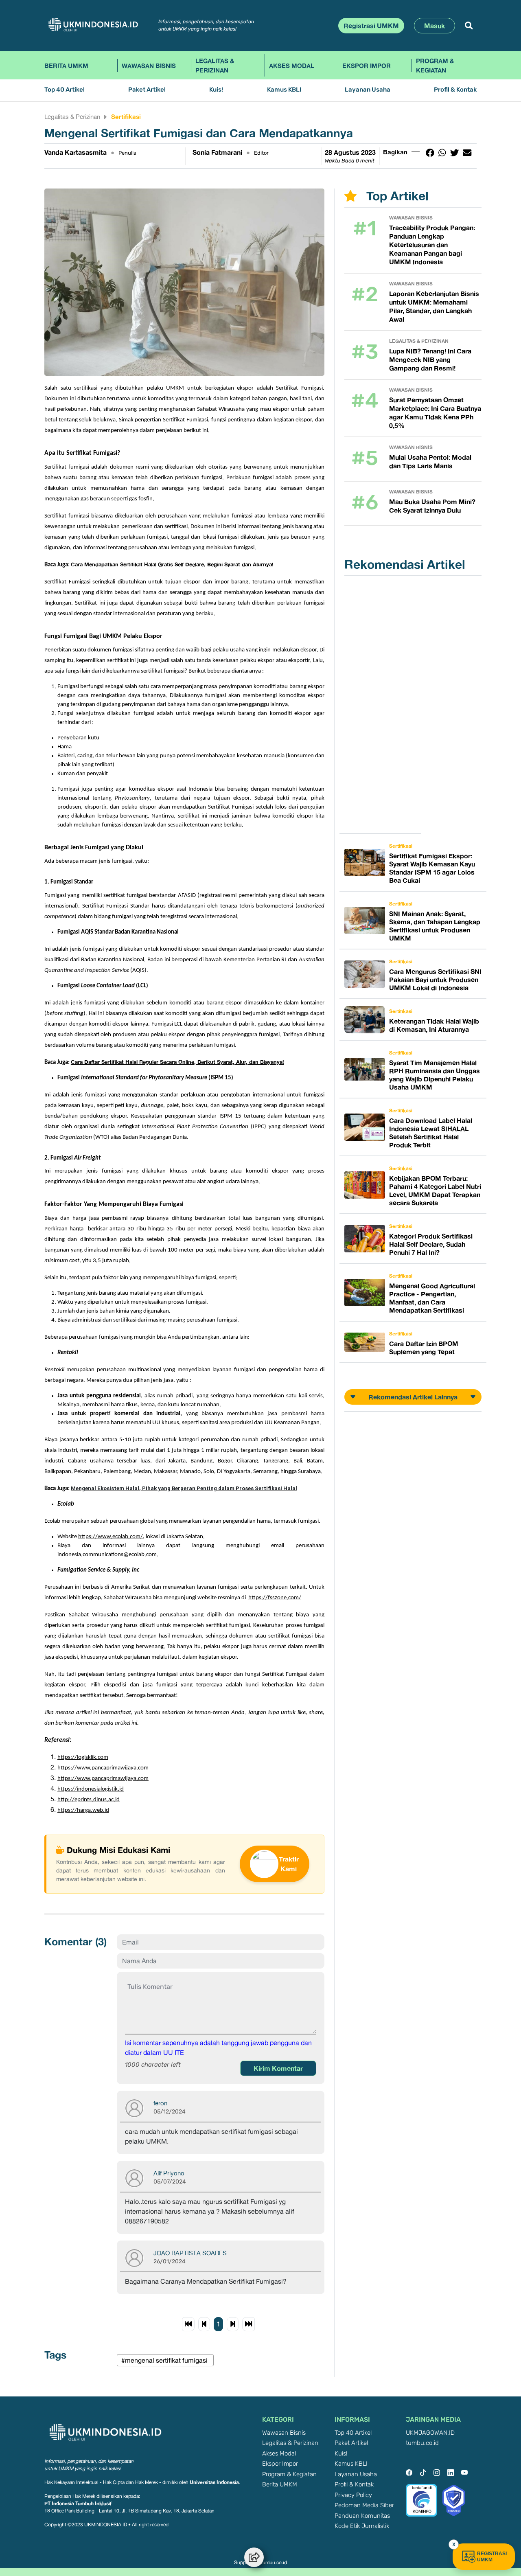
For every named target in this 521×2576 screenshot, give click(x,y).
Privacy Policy (353, 2495)
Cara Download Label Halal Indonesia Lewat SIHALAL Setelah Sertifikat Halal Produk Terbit (431, 1133)
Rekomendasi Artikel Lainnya (413, 1397)
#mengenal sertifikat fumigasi (165, 2360)
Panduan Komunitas (362, 2516)
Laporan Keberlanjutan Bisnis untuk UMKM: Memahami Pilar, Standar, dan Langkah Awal (434, 306)
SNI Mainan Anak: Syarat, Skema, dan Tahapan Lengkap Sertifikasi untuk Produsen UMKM (435, 926)
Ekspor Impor (367, 66)
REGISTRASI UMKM (492, 2557)
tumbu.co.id (422, 2443)
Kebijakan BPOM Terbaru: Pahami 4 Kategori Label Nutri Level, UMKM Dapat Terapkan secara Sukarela (435, 1190)
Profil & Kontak (455, 90)
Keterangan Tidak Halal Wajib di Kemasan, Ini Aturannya (434, 1025)
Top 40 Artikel (65, 90)
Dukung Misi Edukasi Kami (118, 1850)
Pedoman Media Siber (364, 2505)
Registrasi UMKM (371, 26)
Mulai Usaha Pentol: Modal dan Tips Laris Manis (430, 461)
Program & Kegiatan (435, 65)
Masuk (435, 26)
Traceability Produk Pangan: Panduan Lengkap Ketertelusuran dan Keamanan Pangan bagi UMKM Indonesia (432, 245)
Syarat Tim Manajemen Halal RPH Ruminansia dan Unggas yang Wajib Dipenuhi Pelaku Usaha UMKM (435, 1075)
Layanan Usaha (368, 90)
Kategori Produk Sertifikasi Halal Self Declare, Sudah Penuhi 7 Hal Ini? (431, 1244)
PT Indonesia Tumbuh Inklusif (78, 2503)
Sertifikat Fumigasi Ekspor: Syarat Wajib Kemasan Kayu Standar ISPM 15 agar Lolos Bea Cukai (432, 868)
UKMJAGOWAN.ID (430, 2433)
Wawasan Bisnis (149, 66)
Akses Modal (292, 66)
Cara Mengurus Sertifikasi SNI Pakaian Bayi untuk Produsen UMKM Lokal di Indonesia (435, 980)
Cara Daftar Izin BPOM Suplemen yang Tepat (424, 1348)
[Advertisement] (385, 704)
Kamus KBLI (284, 90)
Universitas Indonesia (214, 2482)
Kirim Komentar (278, 2068)
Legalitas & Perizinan (215, 65)
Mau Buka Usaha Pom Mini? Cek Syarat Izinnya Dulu (432, 506)
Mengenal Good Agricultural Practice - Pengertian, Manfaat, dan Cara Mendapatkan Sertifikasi (432, 1298)
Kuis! (216, 90)
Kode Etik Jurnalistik (362, 2526)
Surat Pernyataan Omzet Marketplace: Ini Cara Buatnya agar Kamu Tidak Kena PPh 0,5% (435, 413)
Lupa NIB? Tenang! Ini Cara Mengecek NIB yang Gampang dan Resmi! (430, 360)
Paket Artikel (147, 90)
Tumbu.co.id (273, 2563)
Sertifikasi (126, 116)
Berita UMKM (66, 66)
